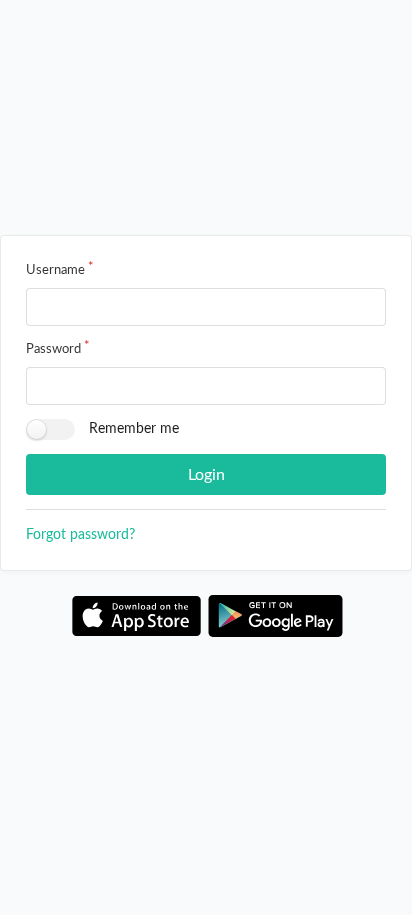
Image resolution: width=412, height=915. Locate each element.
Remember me (134, 429)
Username (55, 270)
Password (53, 349)
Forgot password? (80, 535)
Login (206, 475)
